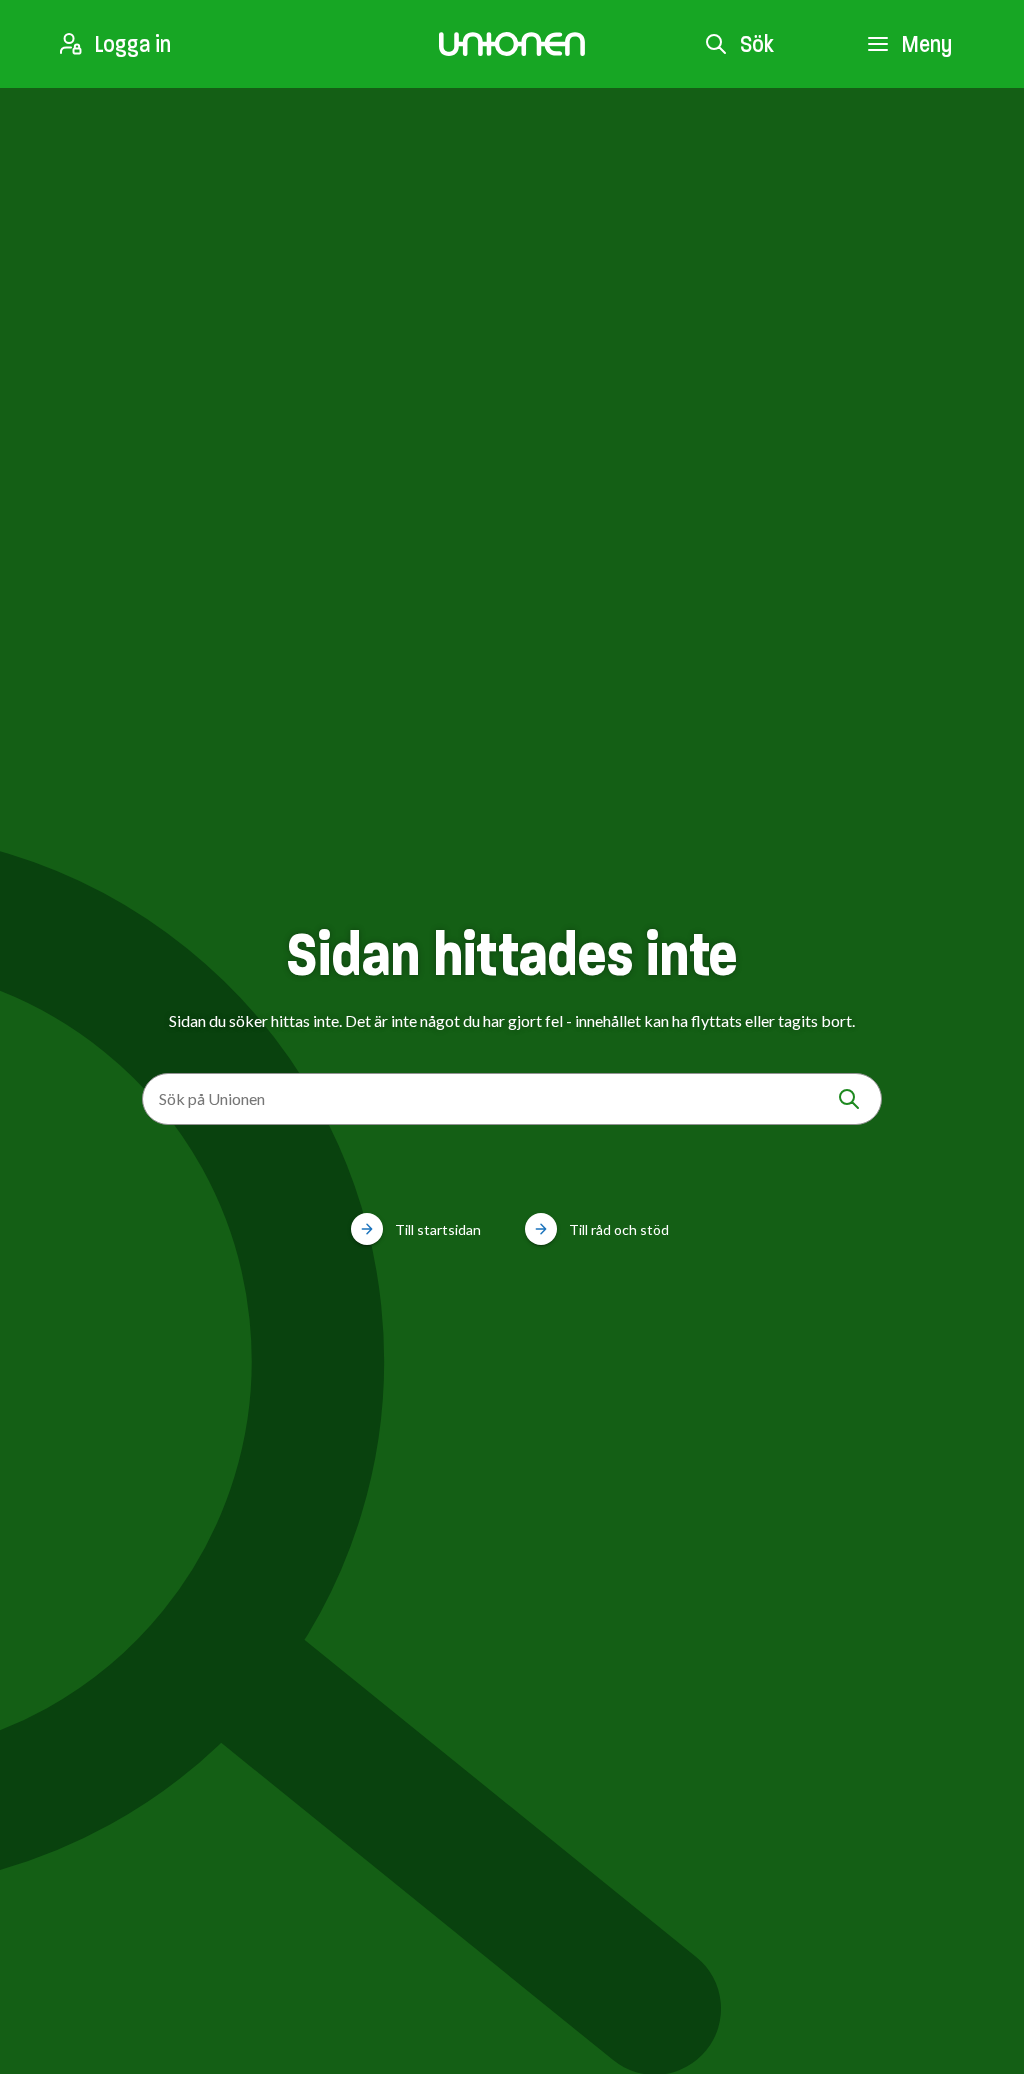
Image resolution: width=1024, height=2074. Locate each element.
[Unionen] (512, 44)
